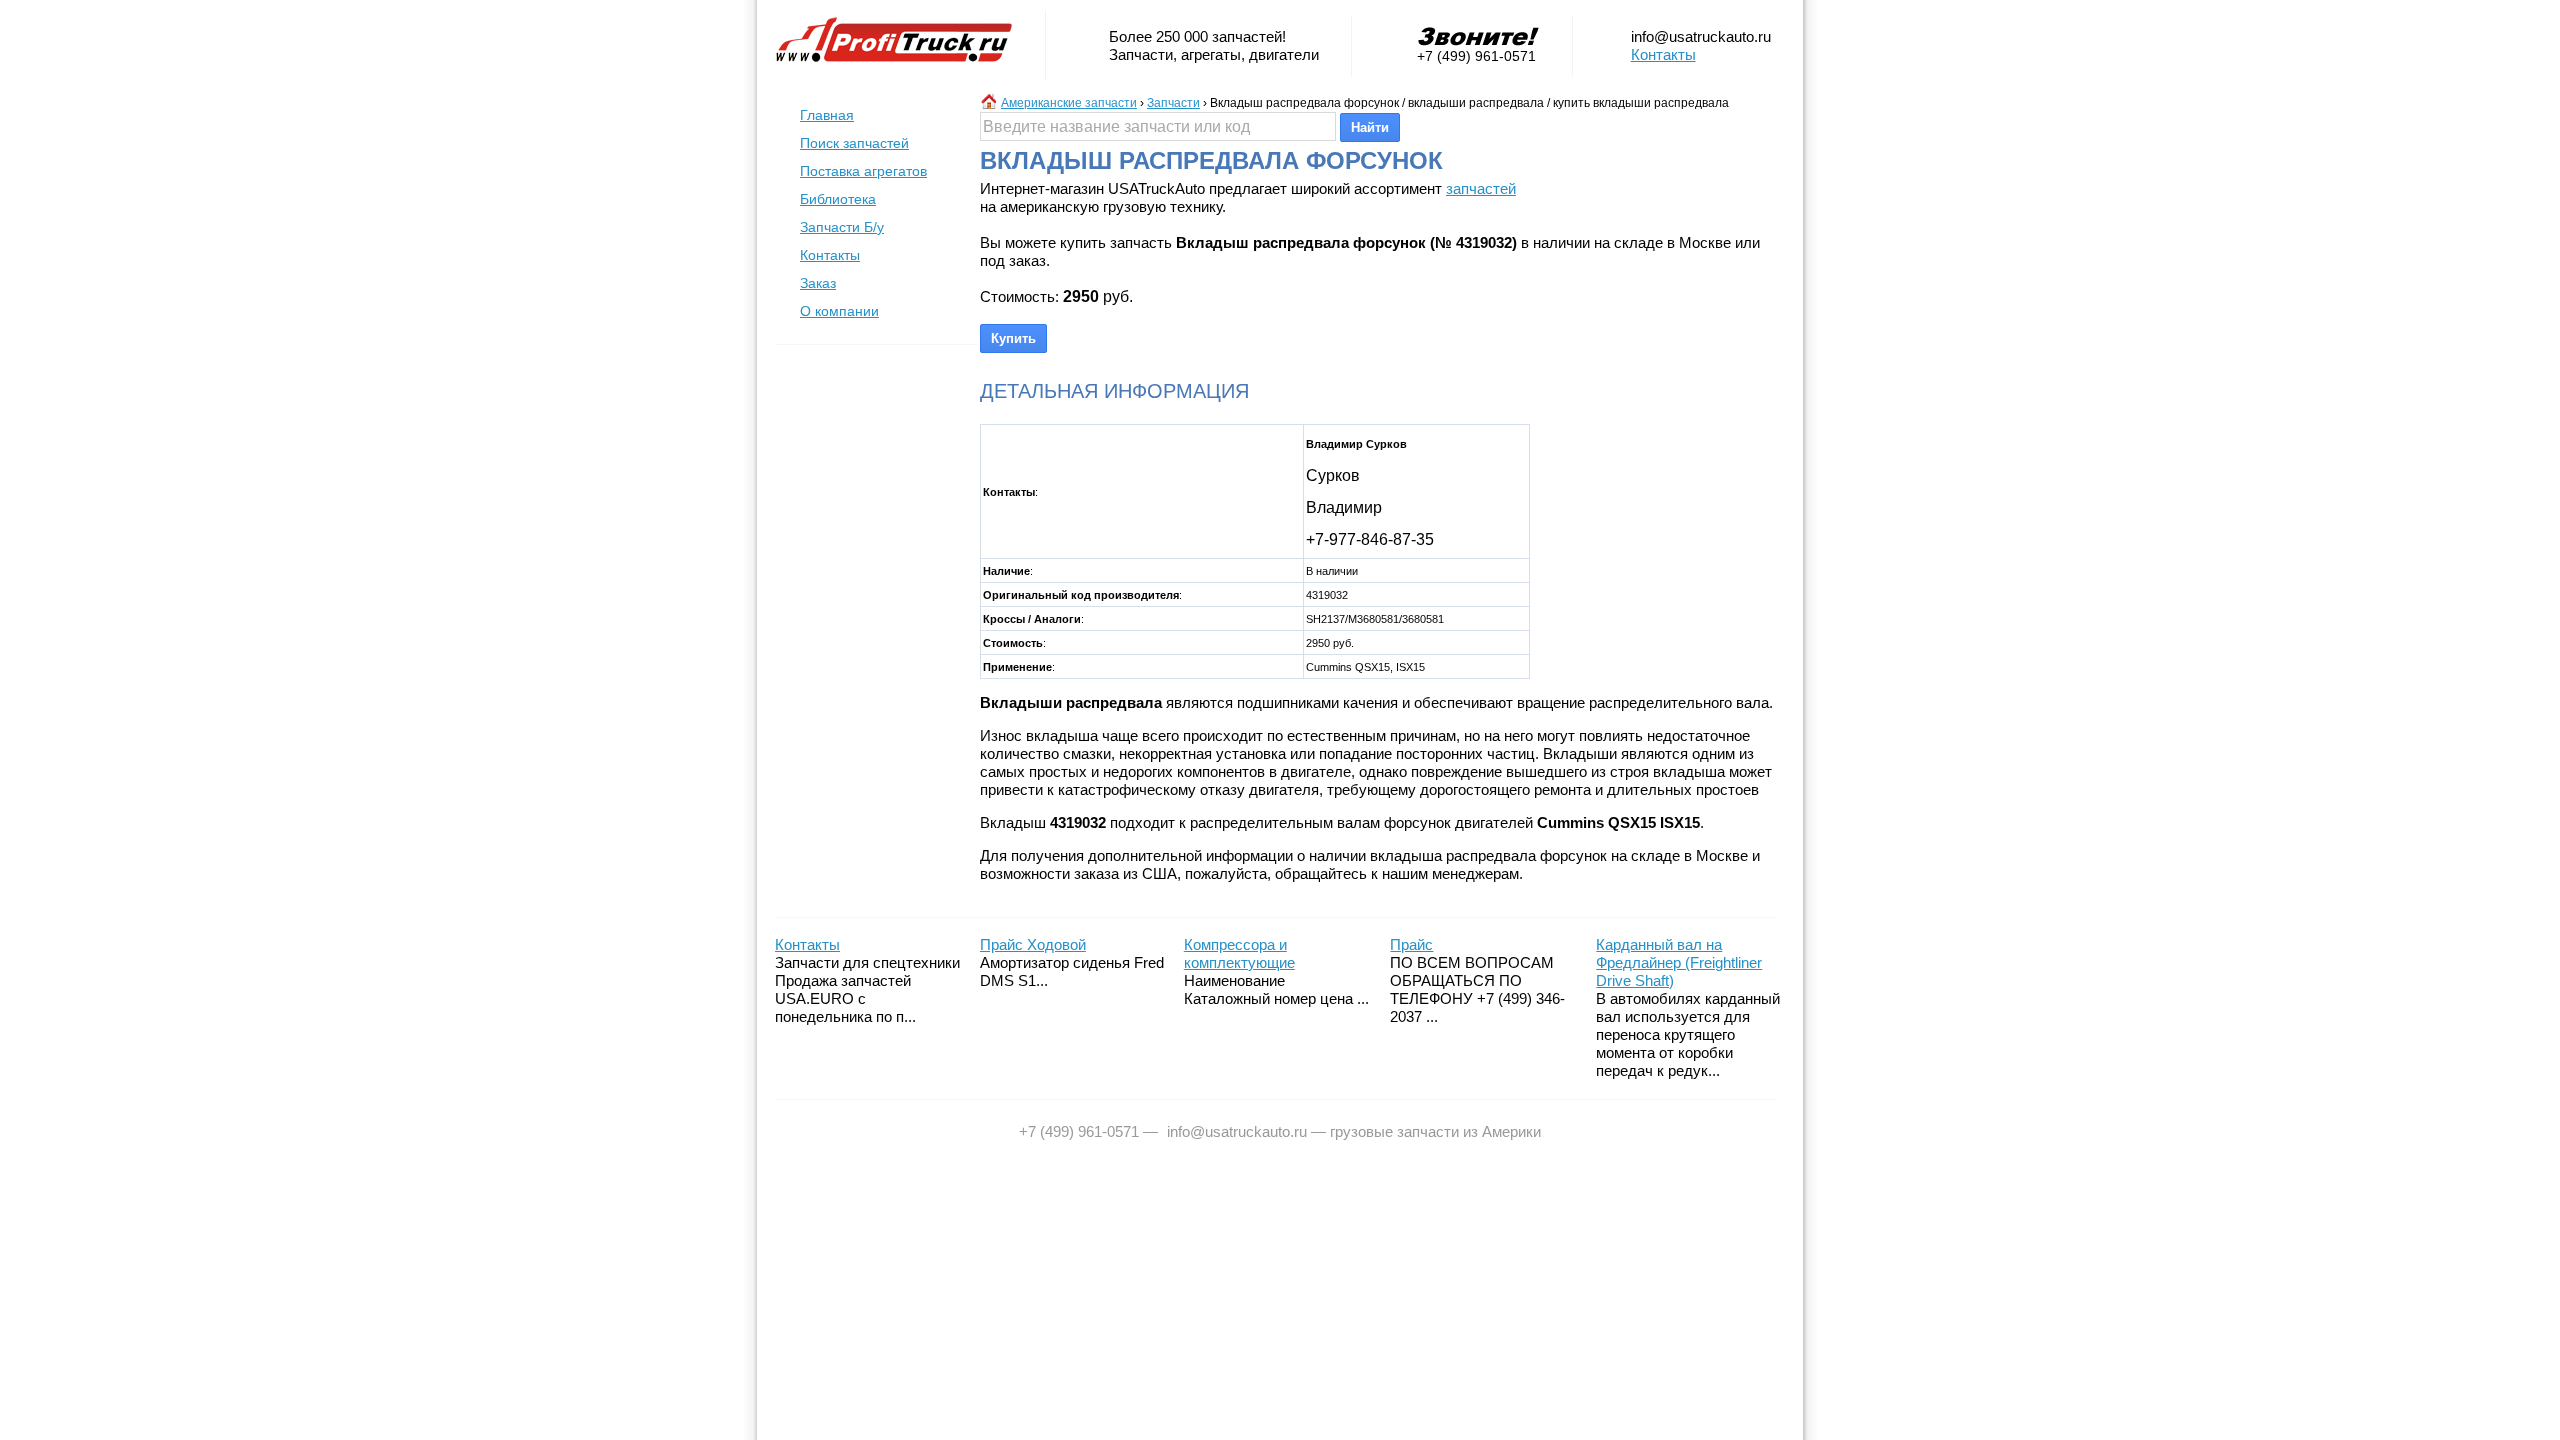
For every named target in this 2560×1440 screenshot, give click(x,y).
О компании (839, 311)
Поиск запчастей (854, 143)
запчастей (1481, 188)
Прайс (1411, 944)
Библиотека (838, 199)
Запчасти (1173, 103)
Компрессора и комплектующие (1239, 953)
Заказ (818, 283)
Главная (827, 115)
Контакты (1663, 54)
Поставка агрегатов (863, 171)
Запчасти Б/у (842, 227)
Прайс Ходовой (1033, 944)
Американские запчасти (1069, 103)
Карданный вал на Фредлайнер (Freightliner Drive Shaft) (1679, 962)
